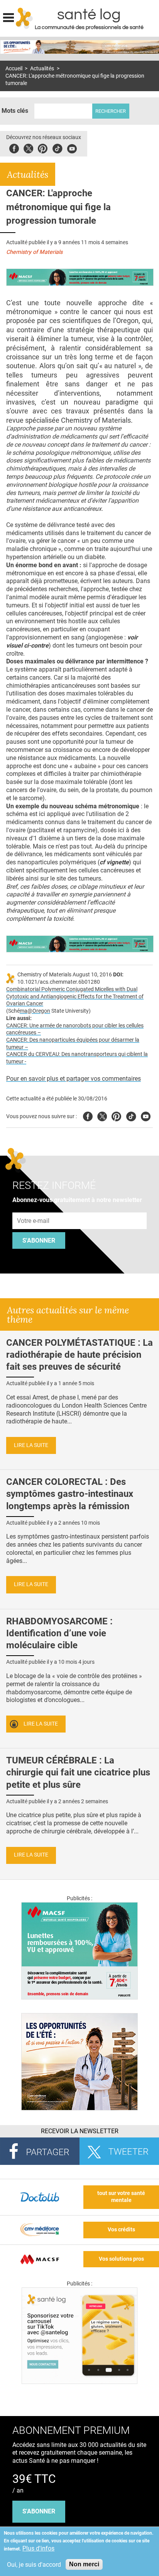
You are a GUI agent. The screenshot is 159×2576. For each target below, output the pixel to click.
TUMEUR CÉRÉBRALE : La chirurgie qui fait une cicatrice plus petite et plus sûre (78, 1772)
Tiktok (57, 147)
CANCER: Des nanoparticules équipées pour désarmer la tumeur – (73, 1044)
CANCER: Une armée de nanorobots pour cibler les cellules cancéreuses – (75, 1029)
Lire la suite (31, 1445)
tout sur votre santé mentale (121, 2197)
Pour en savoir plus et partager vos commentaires (74, 1079)
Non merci (84, 2564)
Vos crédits (121, 2230)
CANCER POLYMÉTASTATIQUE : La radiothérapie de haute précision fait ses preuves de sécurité (79, 1355)
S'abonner (39, 1240)
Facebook (14, 147)
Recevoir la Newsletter (80, 2131)
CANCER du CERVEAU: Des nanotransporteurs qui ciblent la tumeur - (77, 1058)
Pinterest (43, 147)
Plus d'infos (38, 2548)
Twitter (28, 147)
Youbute (72, 147)
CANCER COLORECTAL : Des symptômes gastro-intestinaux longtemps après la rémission (70, 1494)
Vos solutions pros (121, 2259)
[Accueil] (25, 18)
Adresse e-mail (34, 1208)
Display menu (8, 17)
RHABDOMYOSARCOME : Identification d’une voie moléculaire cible (59, 1633)
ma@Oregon (35, 1011)
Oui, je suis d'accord (34, 2565)
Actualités (42, 69)
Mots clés (15, 111)
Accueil (14, 69)
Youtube (146, 1115)
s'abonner (39, 2511)
